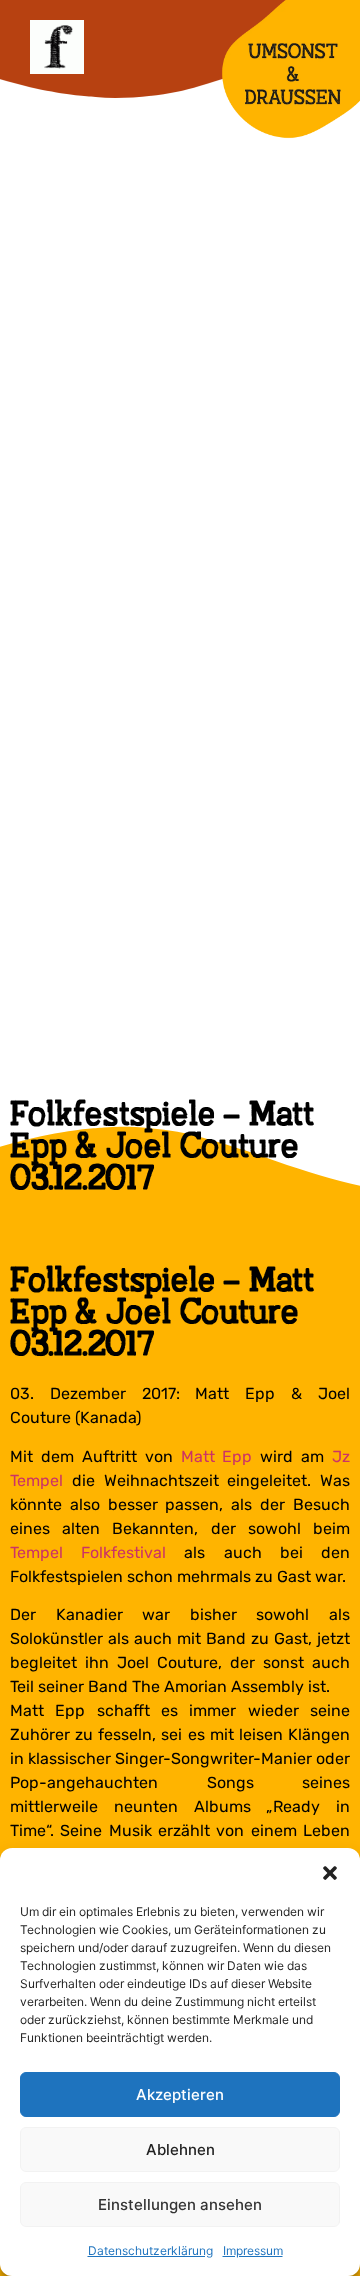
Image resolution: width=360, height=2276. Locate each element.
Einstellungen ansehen (180, 2204)
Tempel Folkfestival (88, 1552)
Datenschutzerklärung (150, 2250)
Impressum (253, 2250)
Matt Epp (217, 1456)
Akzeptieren (180, 2094)
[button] (330, 1873)
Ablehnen (180, 2149)
